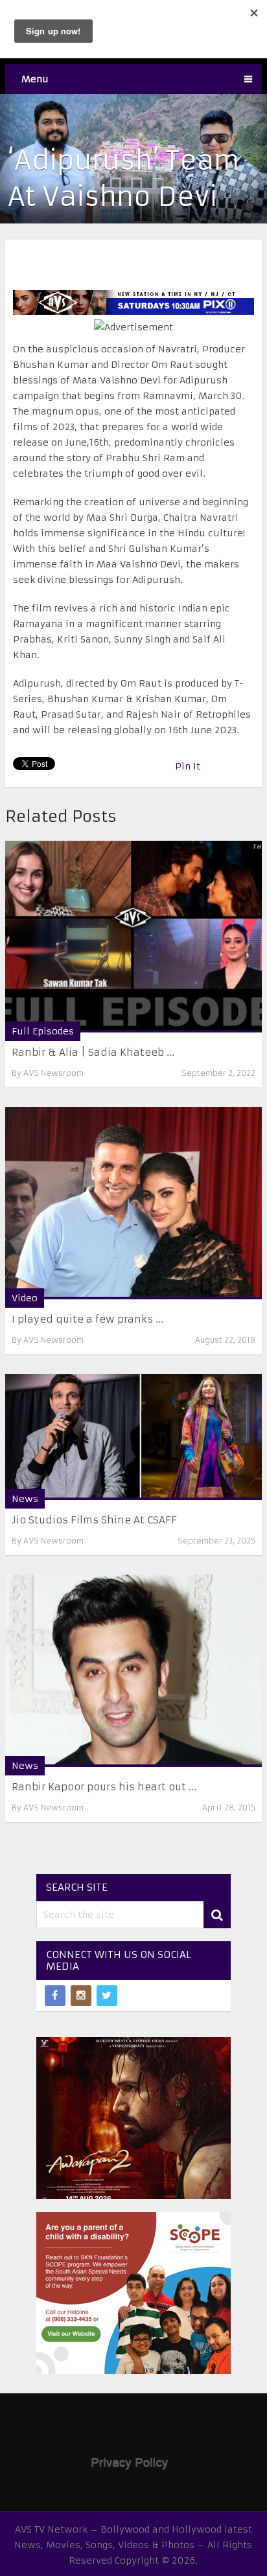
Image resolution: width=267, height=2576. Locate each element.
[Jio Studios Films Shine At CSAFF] (133, 1437)
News (25, 1499)
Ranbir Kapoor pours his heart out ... (104, 1787)
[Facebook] (55, 1996)
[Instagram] (81, 1996)
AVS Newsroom (53, 1073)
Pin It (188, 766)
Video (25, 1298)
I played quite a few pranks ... (87, 1319)
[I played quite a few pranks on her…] (133, 1203)
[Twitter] (107, 1996)
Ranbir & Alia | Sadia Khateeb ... (93, 1052)
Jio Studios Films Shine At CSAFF (94, 1520)
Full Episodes (43, 1031)
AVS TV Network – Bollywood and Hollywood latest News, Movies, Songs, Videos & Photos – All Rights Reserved (133, 2545)
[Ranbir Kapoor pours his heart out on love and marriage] (133, 1670)
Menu (35, 79)
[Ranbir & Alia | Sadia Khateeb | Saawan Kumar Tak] (133, 937)
